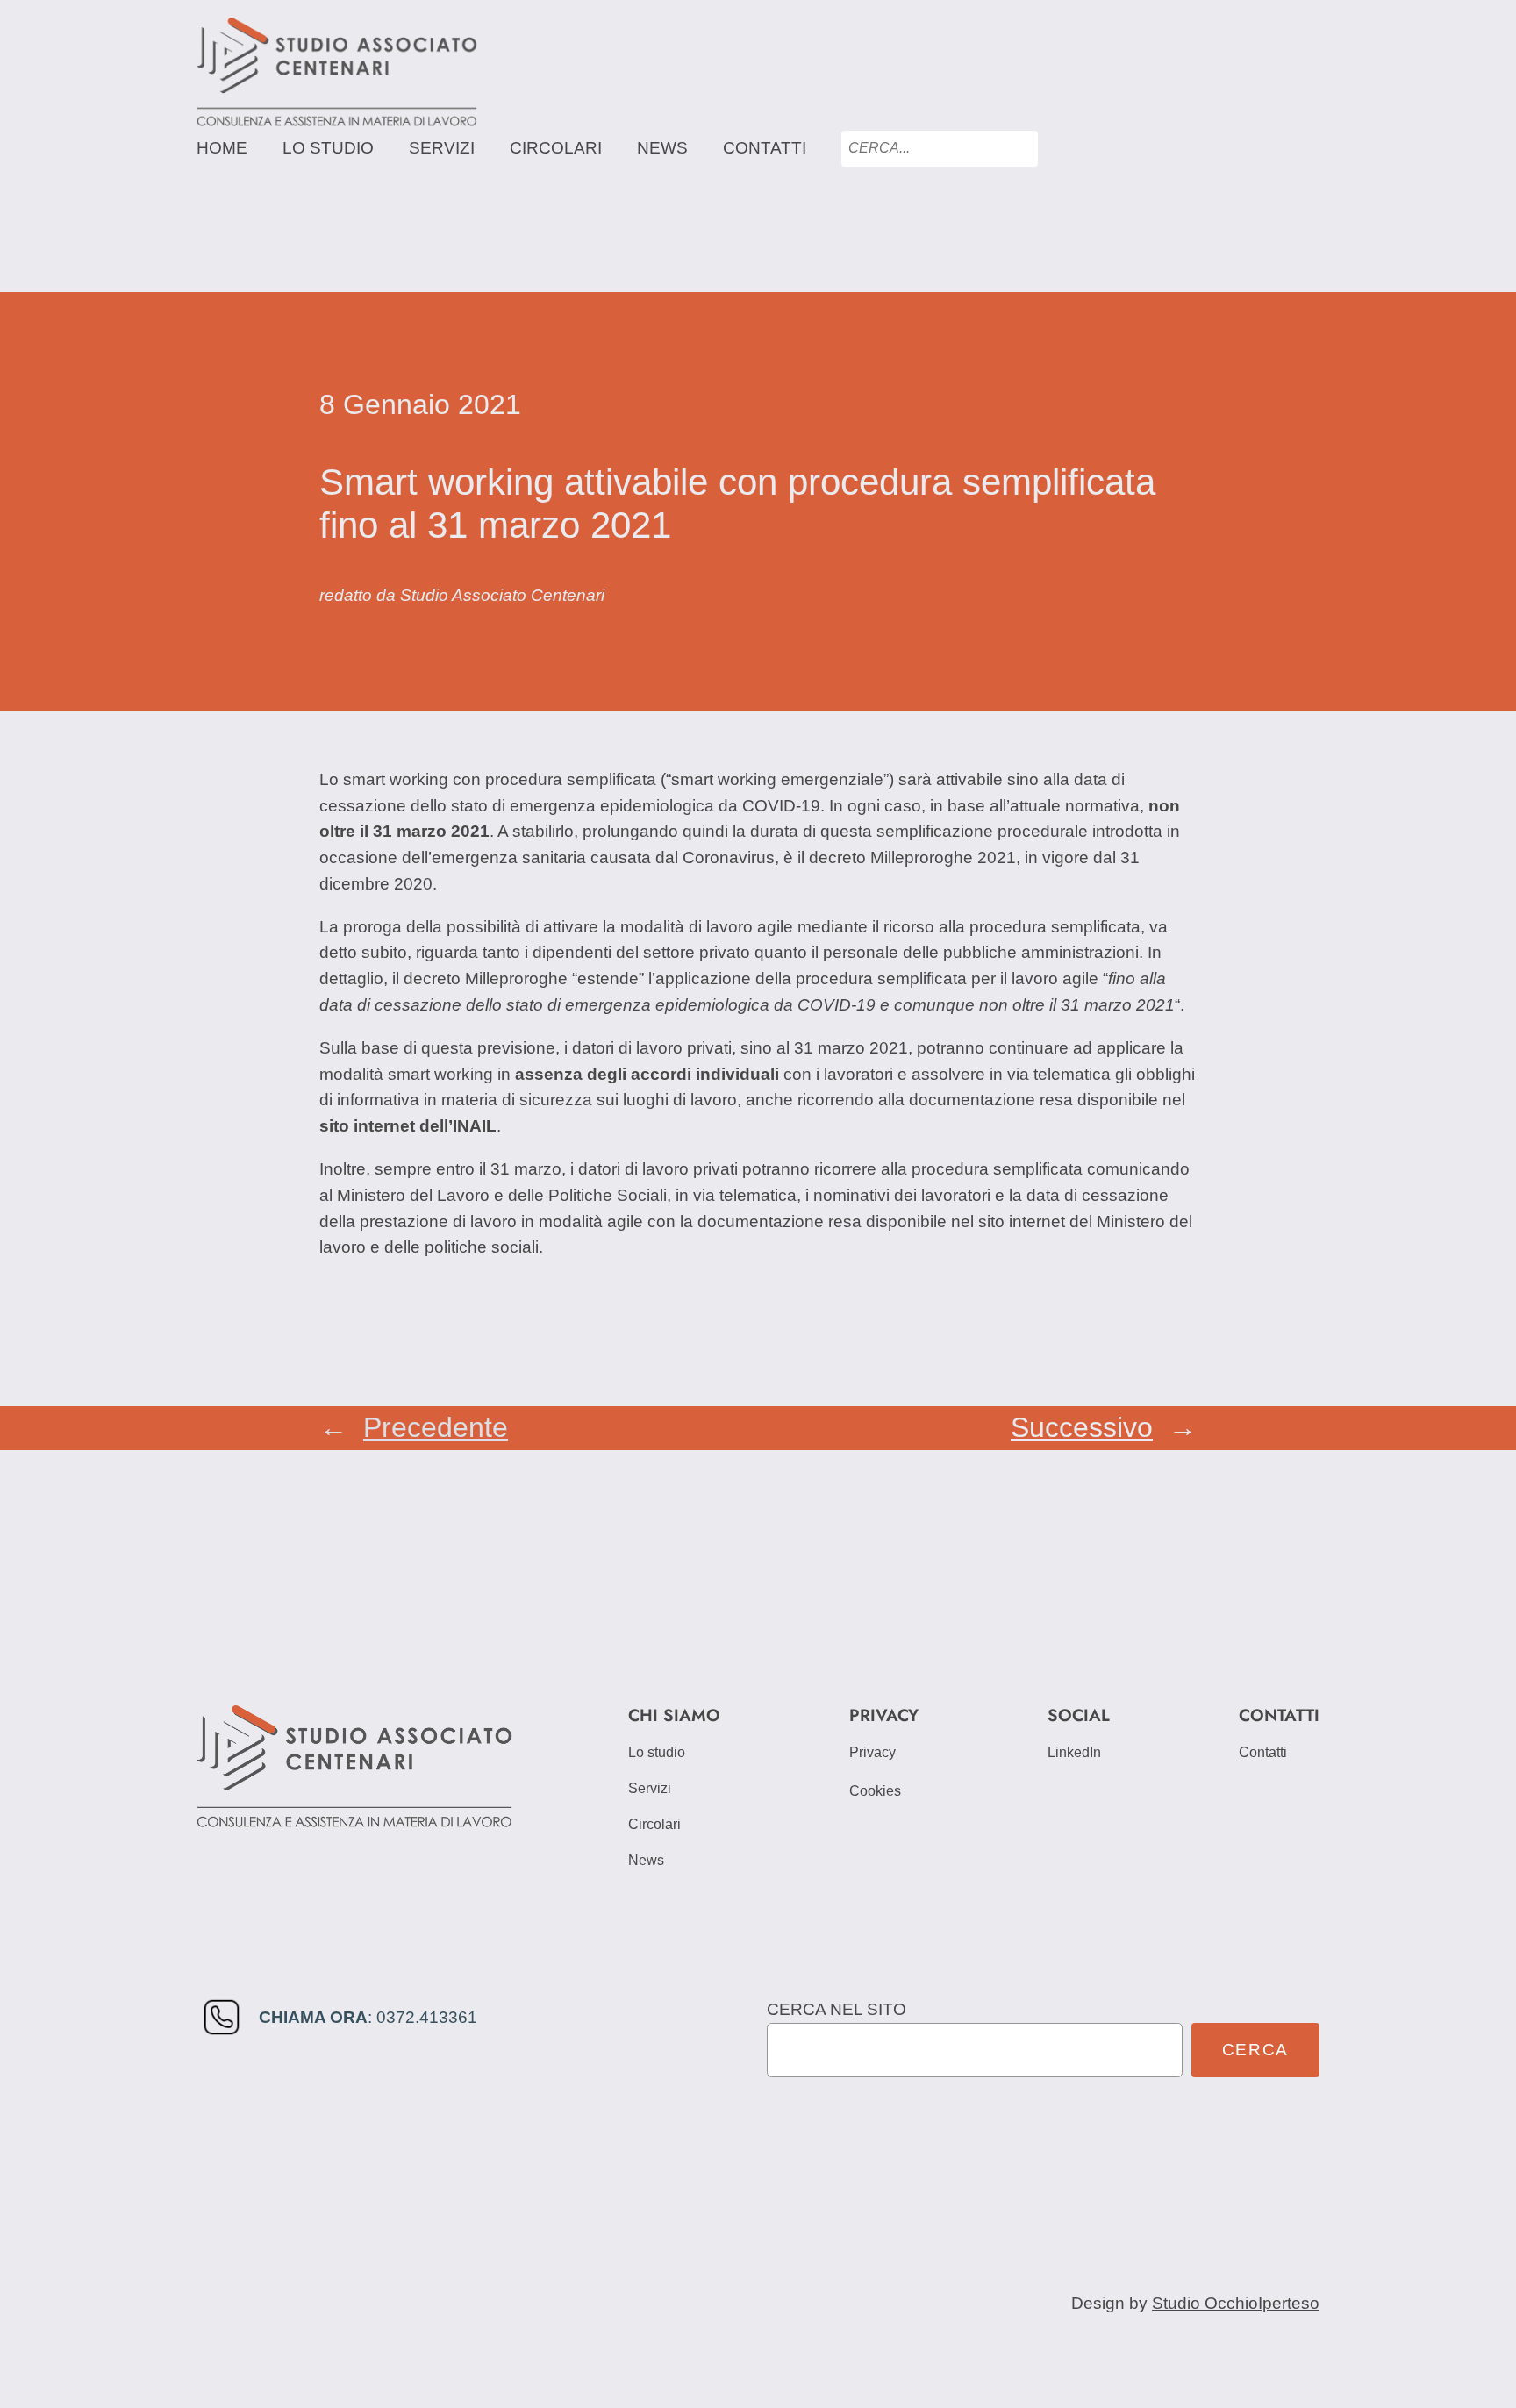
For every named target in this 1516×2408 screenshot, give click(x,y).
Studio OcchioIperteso (1236, 2303)
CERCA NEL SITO (837, 2009)
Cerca (1255, 2050)
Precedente (436, 1427)
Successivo (1082, 1427)
